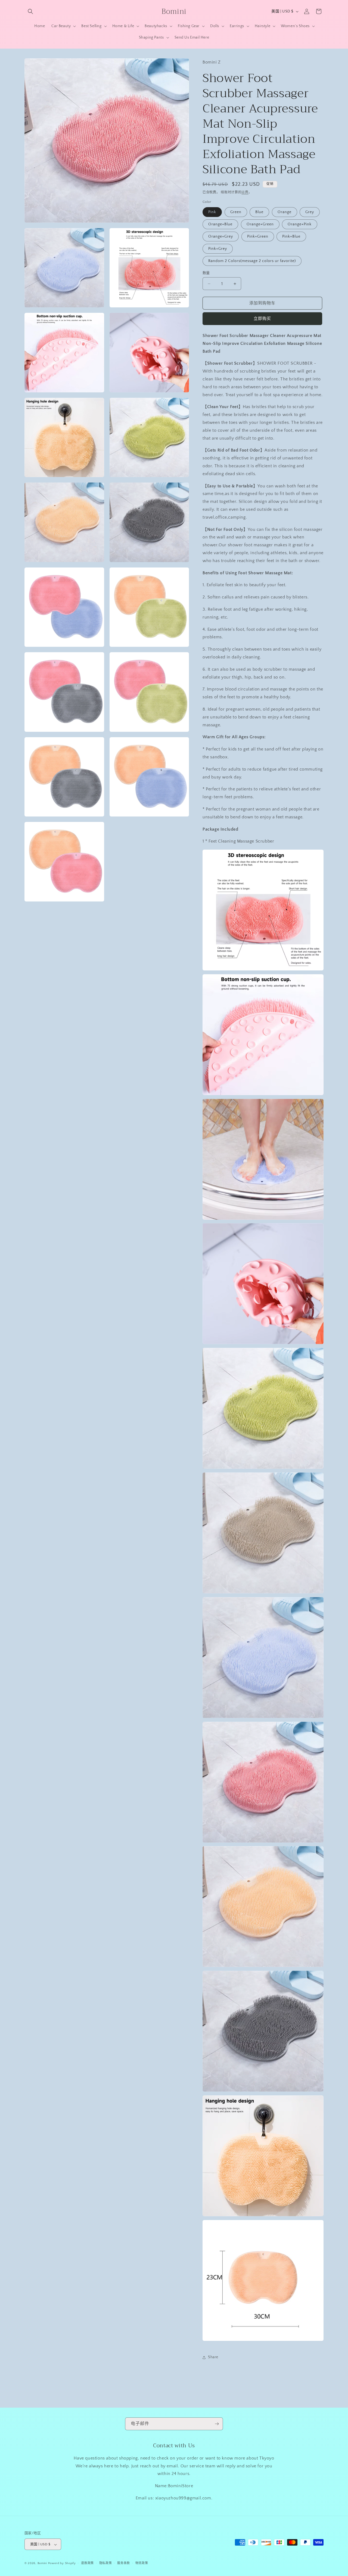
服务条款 (124, 2563)
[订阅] (217, 2424)
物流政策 (142, 2563)
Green (236, 212)
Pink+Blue (291, 237)
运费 (245, 192)
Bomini (42, 2564)
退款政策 (87, 2563)
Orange (285, 212)
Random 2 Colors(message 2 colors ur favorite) (252, 261)
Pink (212, 212)
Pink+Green (258, 237)
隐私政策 (106, 2563)
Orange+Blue (220, 224)
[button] (30, 11)
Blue (259, 212)
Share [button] (213, 2357)
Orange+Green (260, 224)
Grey (310, 212)
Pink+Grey (218, 249)
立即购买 (262, 319)
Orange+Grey (221, 237)
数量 (206, 273)
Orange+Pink (300, 224)
